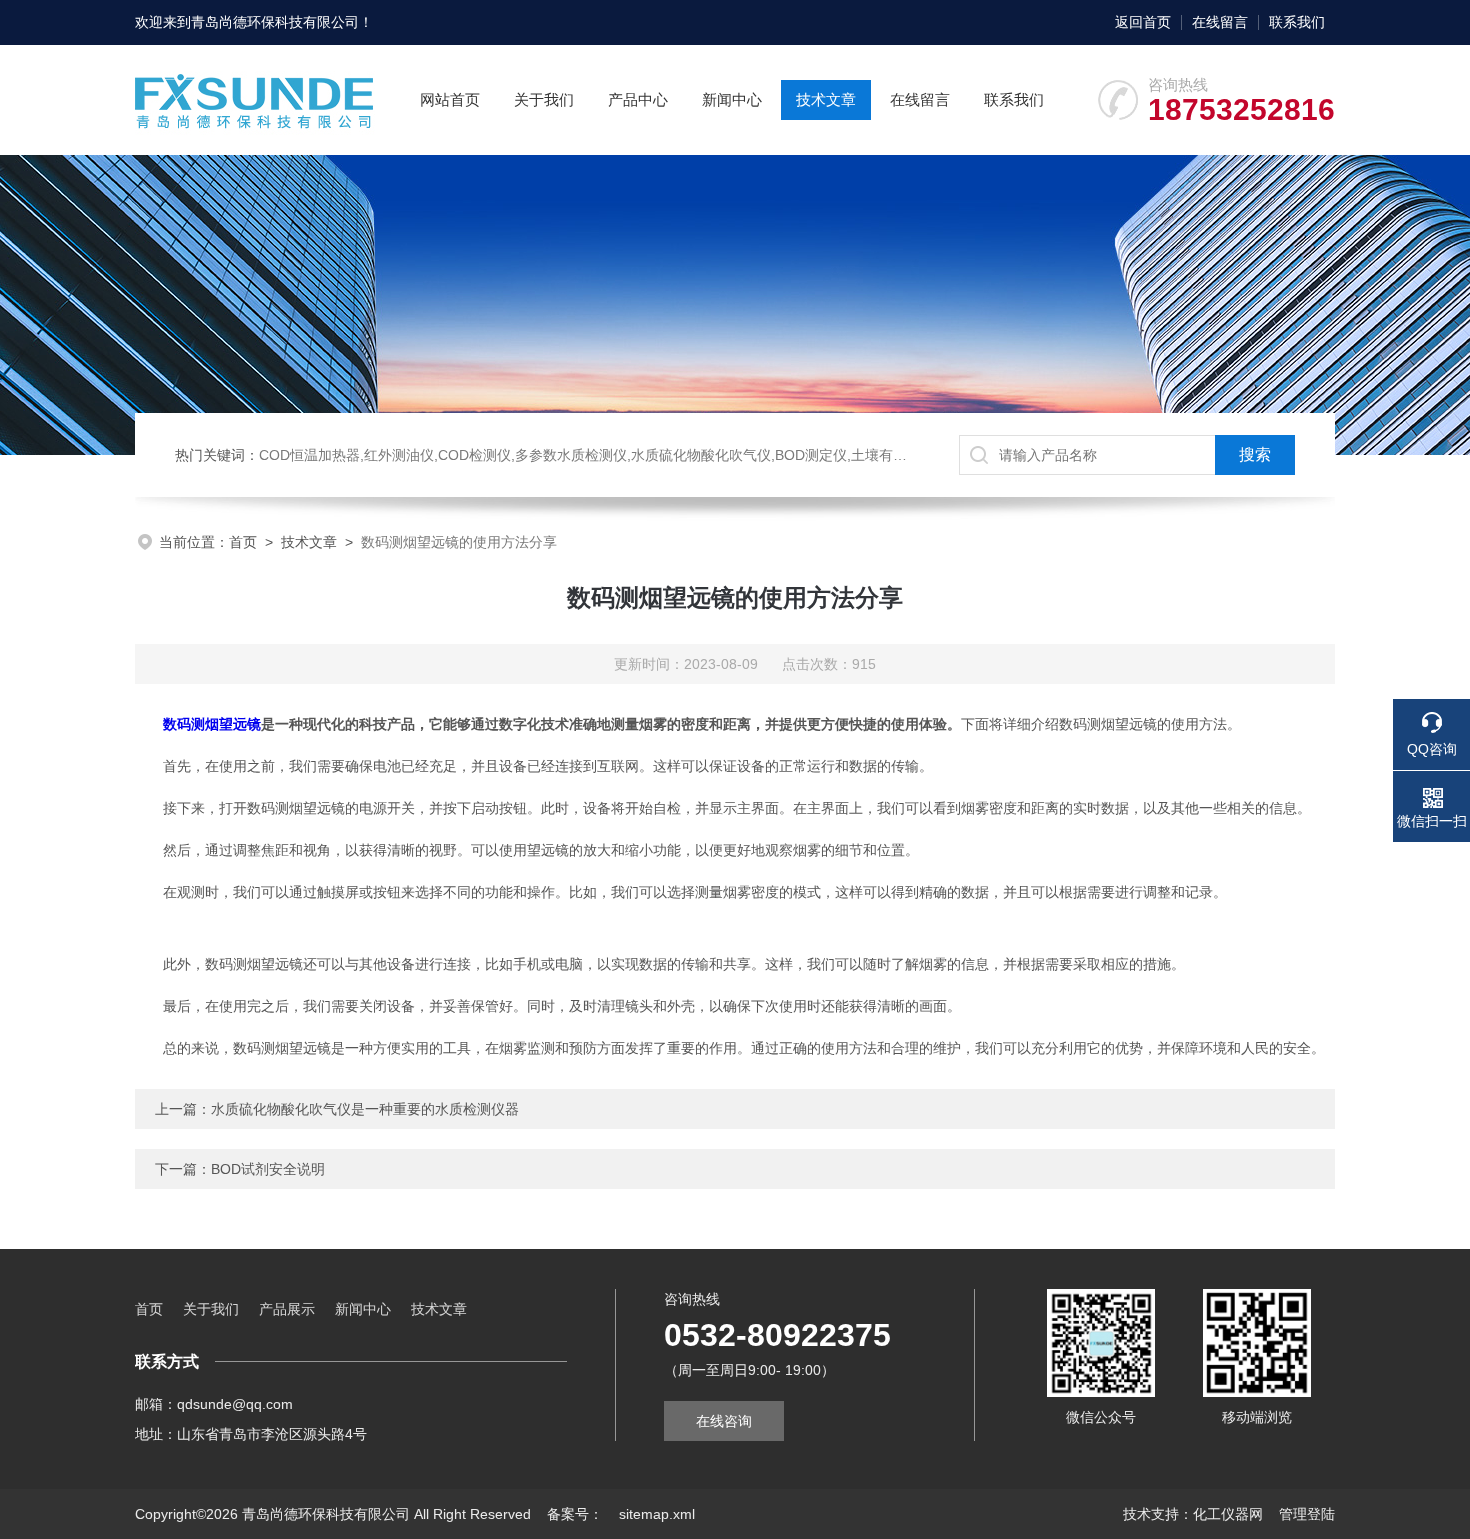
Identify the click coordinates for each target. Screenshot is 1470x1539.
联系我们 (1297, 22)
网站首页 (450, 99)
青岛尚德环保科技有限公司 (275, 22)
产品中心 (638, 99)
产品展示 (287, 1309)
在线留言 (1220, 22)
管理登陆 (1307, 1514)
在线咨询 (724, 1421)
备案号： (575, 1514)
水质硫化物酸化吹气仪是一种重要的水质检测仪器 (365, 1109)
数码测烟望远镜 (212, 724)
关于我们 (544, 99)
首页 (243, 542)
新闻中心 (732, 99)
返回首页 (1143, 22)
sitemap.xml (657, 1514)
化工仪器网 (1228, 1514)
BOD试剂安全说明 (268, 1169)
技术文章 (826, 99)
